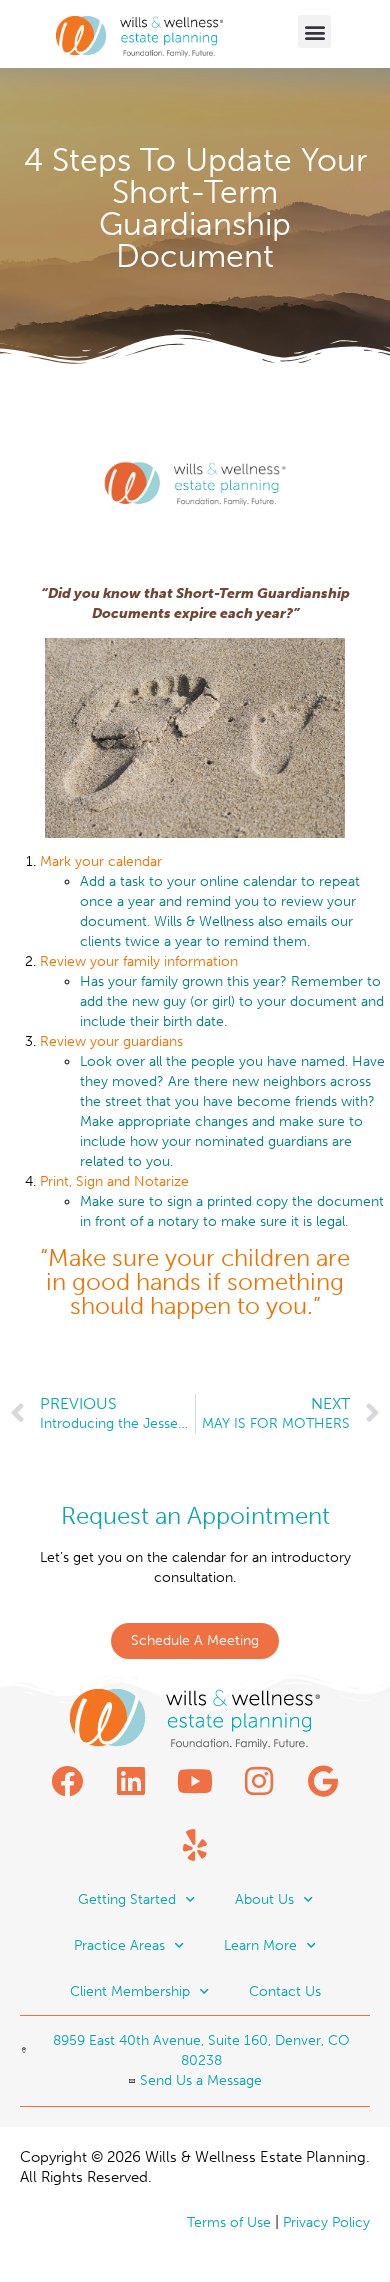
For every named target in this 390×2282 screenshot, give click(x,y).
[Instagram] (259, 1781)
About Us (264, 1899)
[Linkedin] (131, 1781)
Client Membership (130, 1991)
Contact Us (285, 1991)
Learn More (260, 1945)
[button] (314, 31)
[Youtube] (195, 1781)
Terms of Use (229, 2222)
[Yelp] (195, 1845)
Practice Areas (119, 1945)
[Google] (323, 1781)
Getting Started (127, 1899)
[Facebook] (67, 1781)
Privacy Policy (326, 2222)
